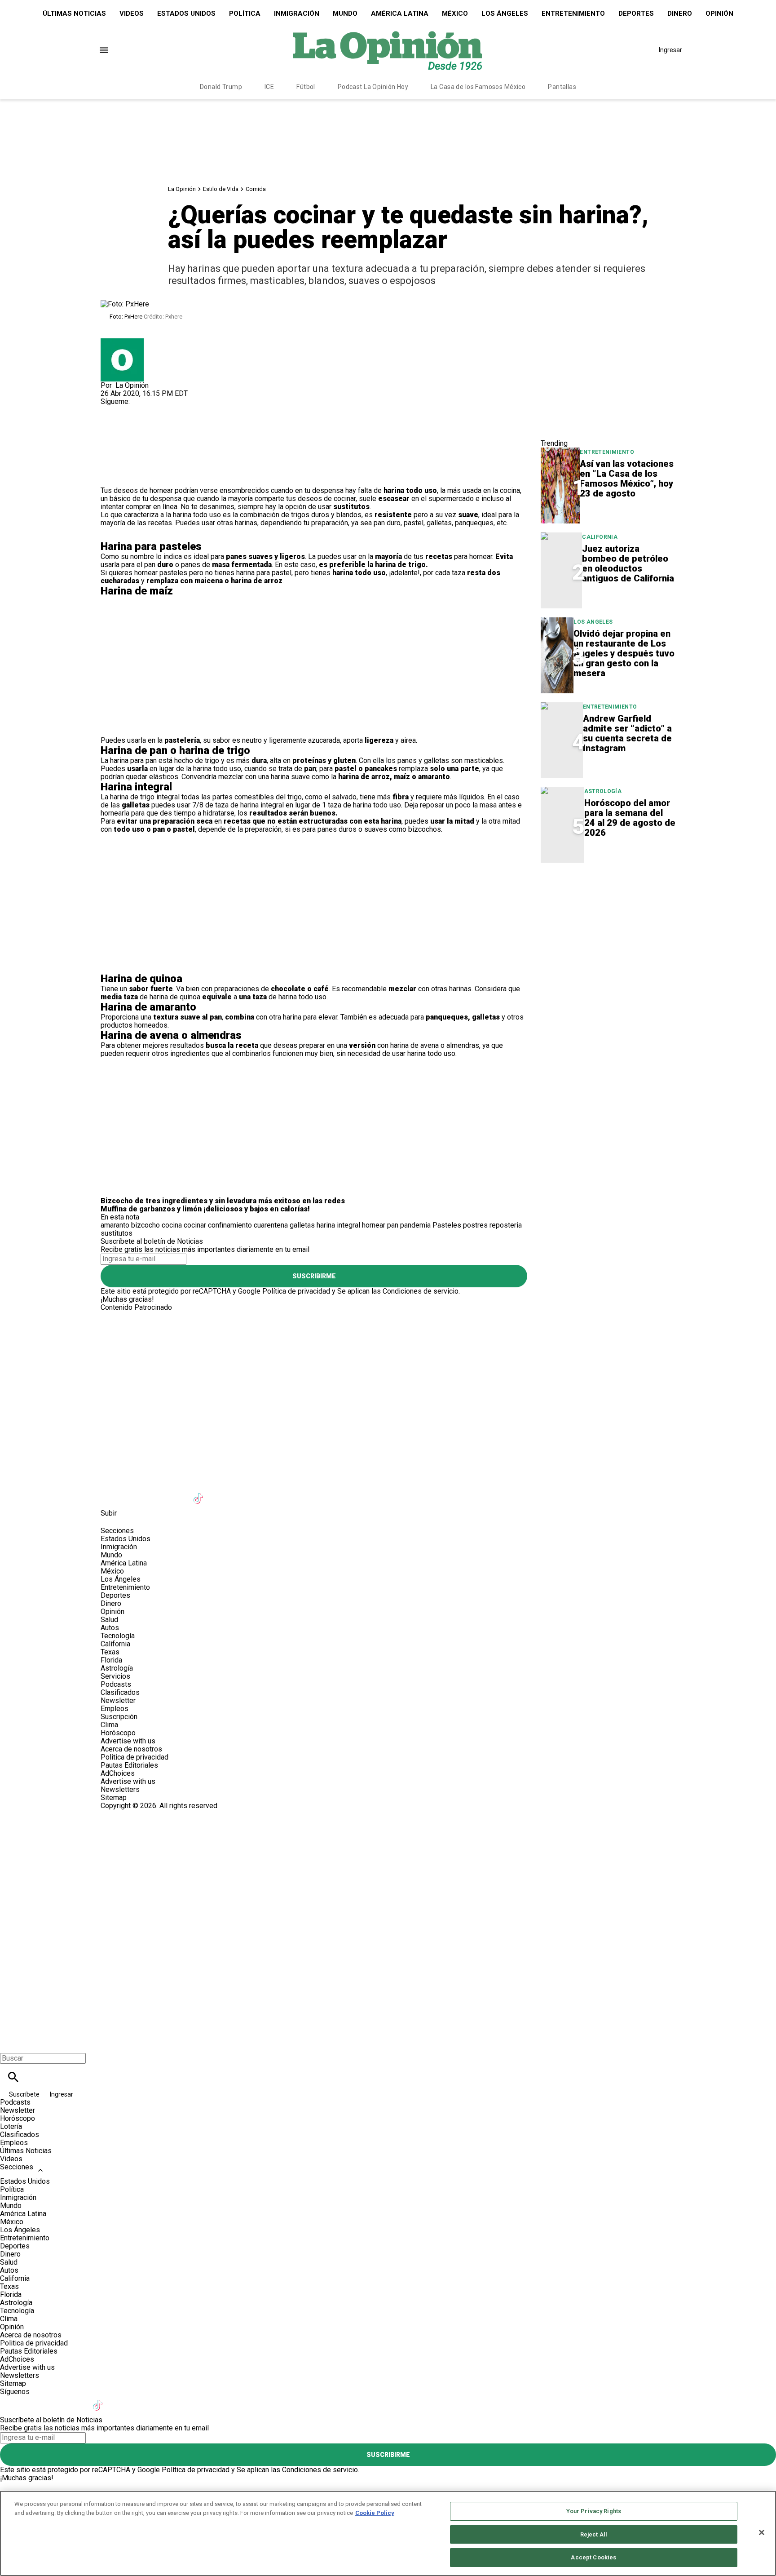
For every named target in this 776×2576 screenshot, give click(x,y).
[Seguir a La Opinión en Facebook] (112, 410)
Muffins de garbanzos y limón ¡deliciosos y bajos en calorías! (205, 1209)
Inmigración (297, 13)
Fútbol (306, 87)
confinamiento (230, 1225)
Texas (110, 1652)
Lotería (11, 2126)
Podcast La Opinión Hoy (373, 87)
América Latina (400, 13)
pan (393, 1225)
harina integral (338, 1225)
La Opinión (182, 189)
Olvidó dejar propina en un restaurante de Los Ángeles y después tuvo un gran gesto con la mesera (624, 653)
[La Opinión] (388, 50)
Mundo (345, 13)
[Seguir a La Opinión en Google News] (222, 1493)
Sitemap (114, 1798)
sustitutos (117, 1233)
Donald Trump (221, 87)
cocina (172, 1225)
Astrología (603, 791)
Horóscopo (118, 1733)
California (600, 537)
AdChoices (118, 1773)
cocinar (195, 1225)
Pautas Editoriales (129, 1765)
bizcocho (145, 1225)
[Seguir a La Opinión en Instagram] (155, 410)
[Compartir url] (111, 477)
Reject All (594, 2534)
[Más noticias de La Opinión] (122, 342)
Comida (256, 189)
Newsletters (120, 1789)
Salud (109, 1620)
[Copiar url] (122, 456)
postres (475, 1225)
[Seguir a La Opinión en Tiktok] (200, 1493)
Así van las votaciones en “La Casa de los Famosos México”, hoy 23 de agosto (627, 479)
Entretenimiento (573, 13)
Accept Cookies (593, 2557)
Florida (111, 1660)
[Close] (762, 2532)
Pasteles (447, 1225)
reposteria (506, 1225)
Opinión (719, 13)
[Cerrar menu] (10, 2043)
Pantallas (562, 87)
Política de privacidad (296, 1291)
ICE (269, 87)
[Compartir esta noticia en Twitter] (156, 430)
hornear (374, 1225)
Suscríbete (25, 2094)
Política (245, 13)
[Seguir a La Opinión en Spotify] (288, 1493)
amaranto (115, 1225)
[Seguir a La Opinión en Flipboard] (244, 1493)
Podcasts (116, 1684)
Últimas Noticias (74, 13)
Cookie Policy (375, 2513)
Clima (109, 1725)
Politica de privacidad (134, 1757)
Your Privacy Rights (594, 2511)
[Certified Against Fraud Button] (133, 1814)
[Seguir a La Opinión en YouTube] (178, 1493)
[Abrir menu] (104, 50)
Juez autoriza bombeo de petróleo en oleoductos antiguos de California (628, 563)
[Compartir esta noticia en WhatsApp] (112, 430)
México (455, 13)
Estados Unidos (186, 13)
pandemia (415, 1225)
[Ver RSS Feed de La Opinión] (309, 1493)
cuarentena (271, 1225)
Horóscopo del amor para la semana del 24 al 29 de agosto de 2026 (630, 818)
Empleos (115, 1709)
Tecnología (118, 1636)
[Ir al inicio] (388, 1349)
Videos (132, 13)
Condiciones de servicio (421, 1291)
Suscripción (119, 1717)
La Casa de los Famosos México (478, 87)
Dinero (680, 13)
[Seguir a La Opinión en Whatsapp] (266, 1493)
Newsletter (118, 1700)
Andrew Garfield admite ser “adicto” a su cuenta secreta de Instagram (627, 733)
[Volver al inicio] (388, 1842)
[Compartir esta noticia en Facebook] (134, 430)
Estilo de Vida (221, 189)
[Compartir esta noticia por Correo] (177, 430)
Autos (110, 1628)
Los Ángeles (505, 13)
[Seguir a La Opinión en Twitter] (134, 410)
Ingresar (670, 50)
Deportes (636, 13)
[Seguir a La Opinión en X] (134, 1493)
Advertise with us (128, 1741)
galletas (302, 1225)
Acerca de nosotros (131, 1749)
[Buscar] (13, 2077)
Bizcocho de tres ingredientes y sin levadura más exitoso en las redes (223, 1201)
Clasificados (120, 1692)
